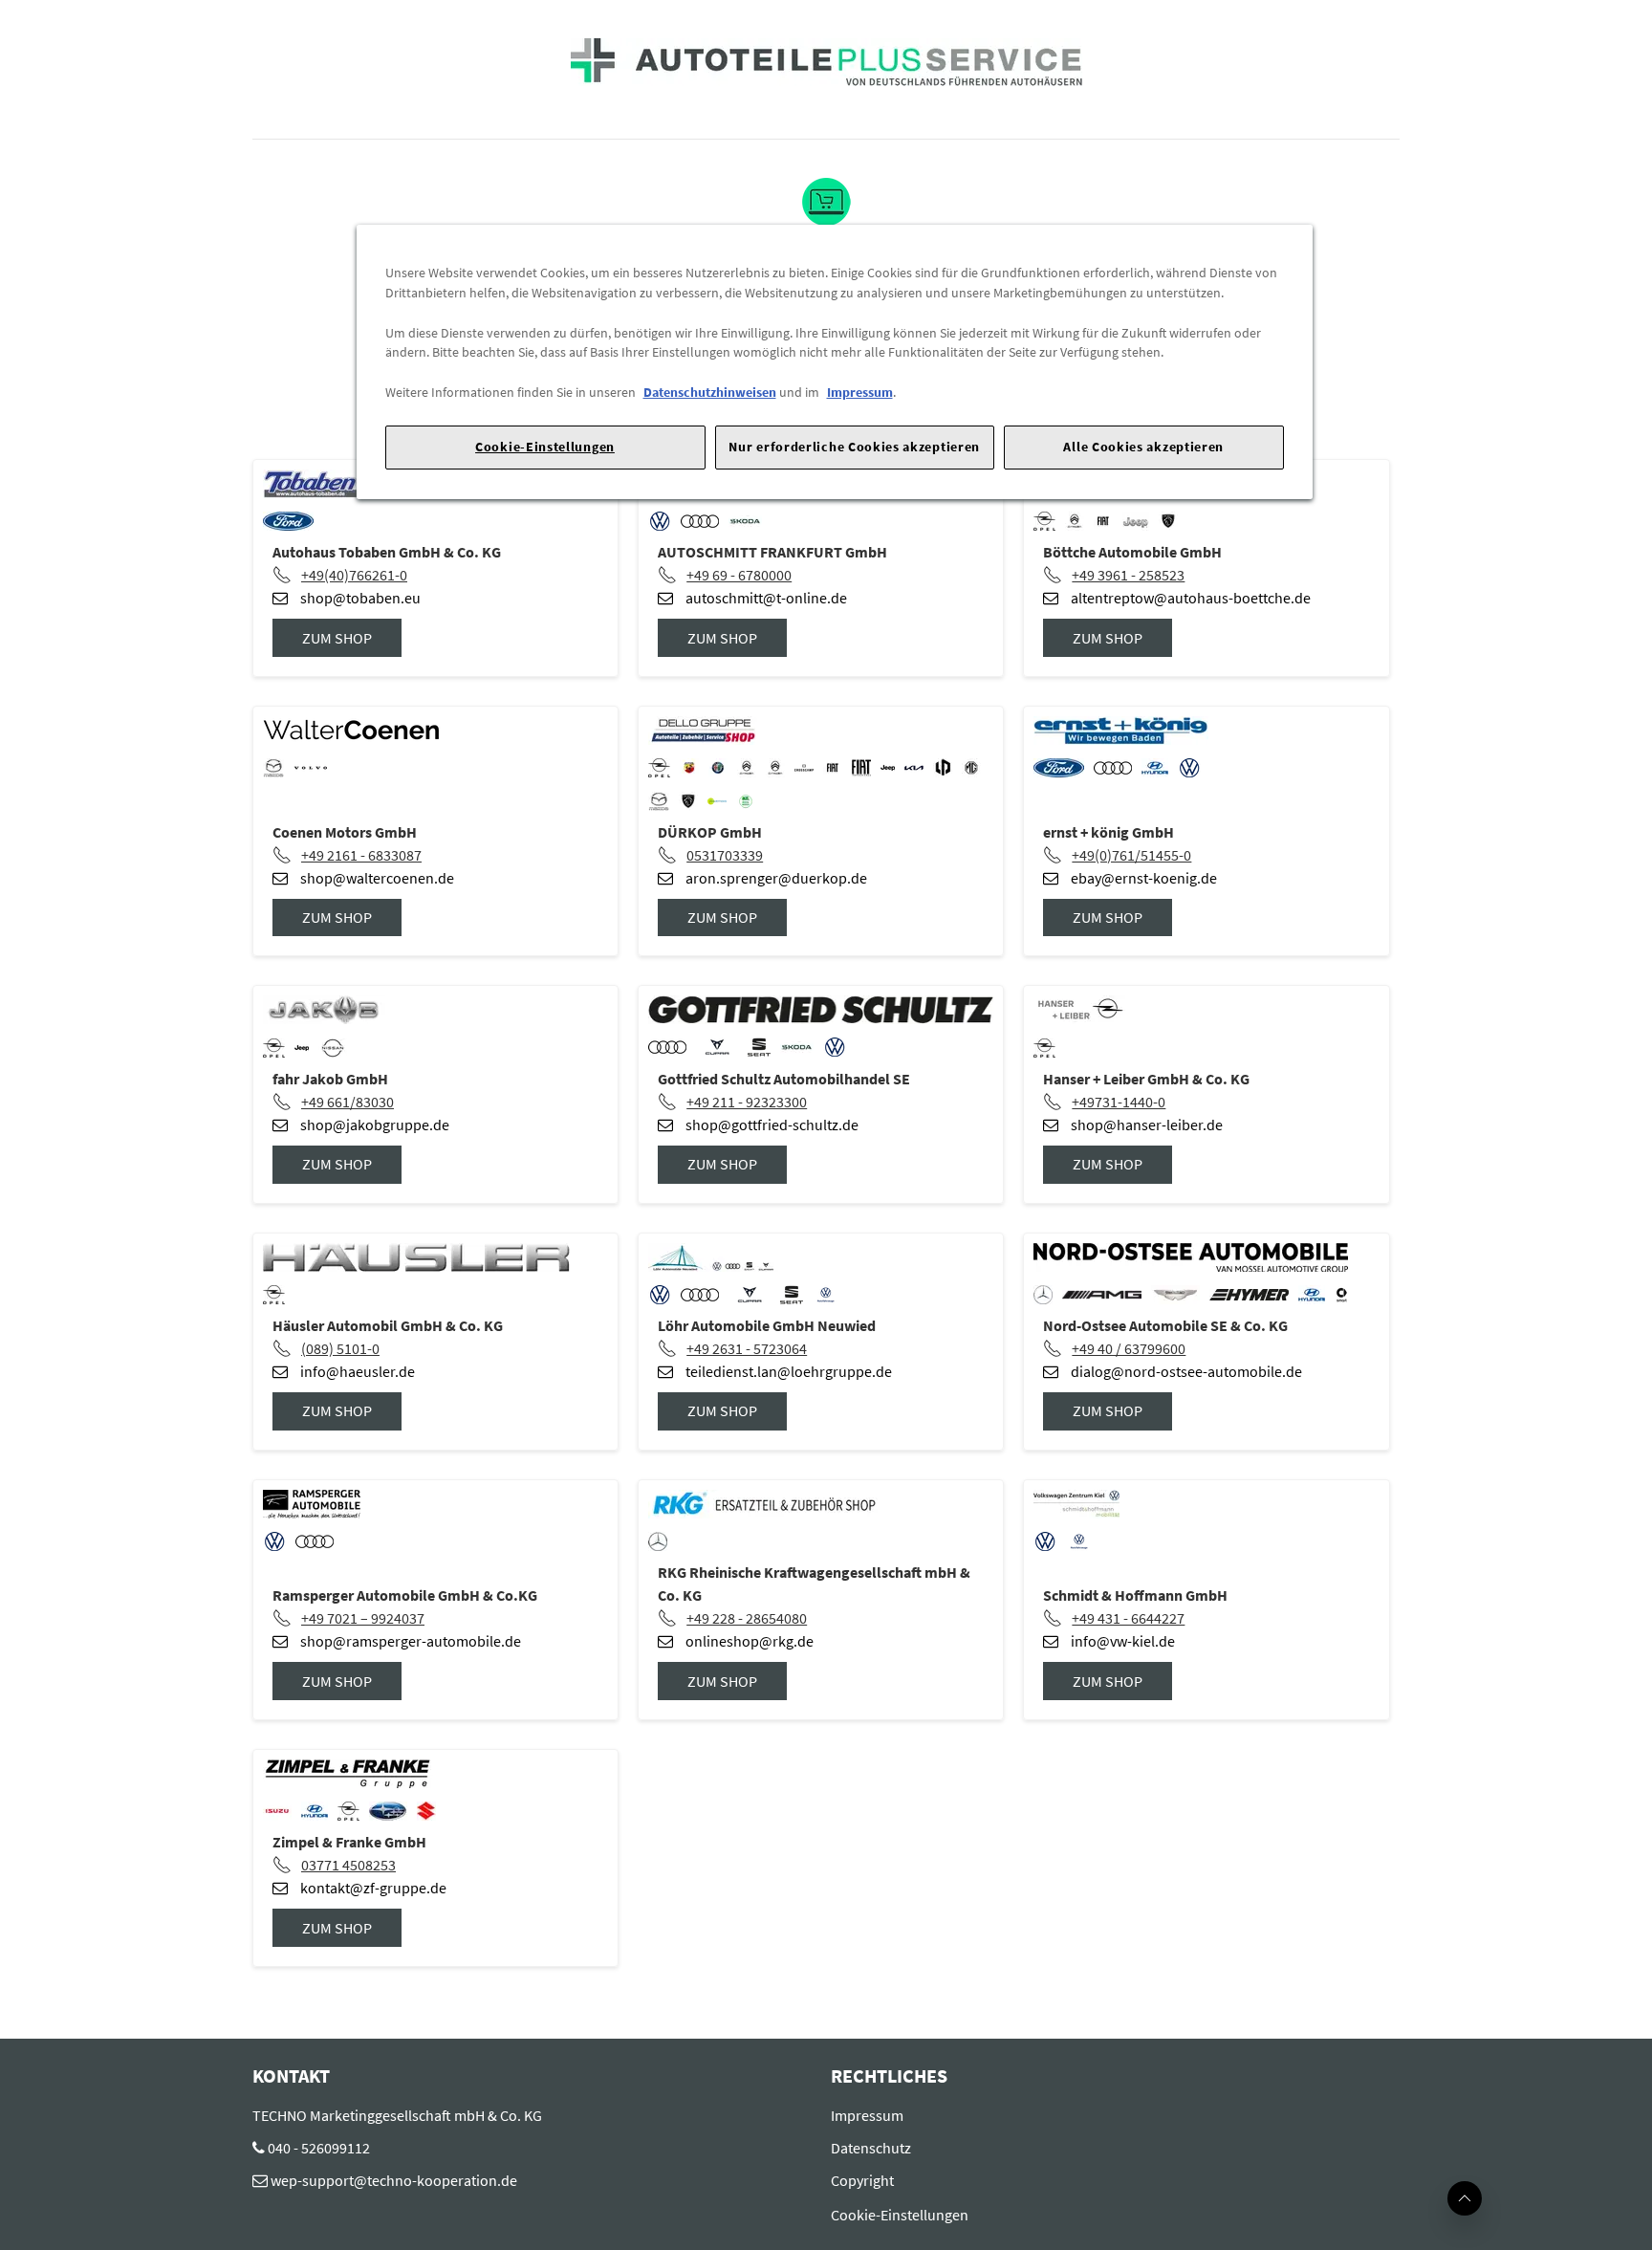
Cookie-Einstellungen (545, 447)
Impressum (860, 392)
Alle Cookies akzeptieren (1143, 447)
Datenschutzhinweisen (710, 392)
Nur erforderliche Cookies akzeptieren (854, 447)
